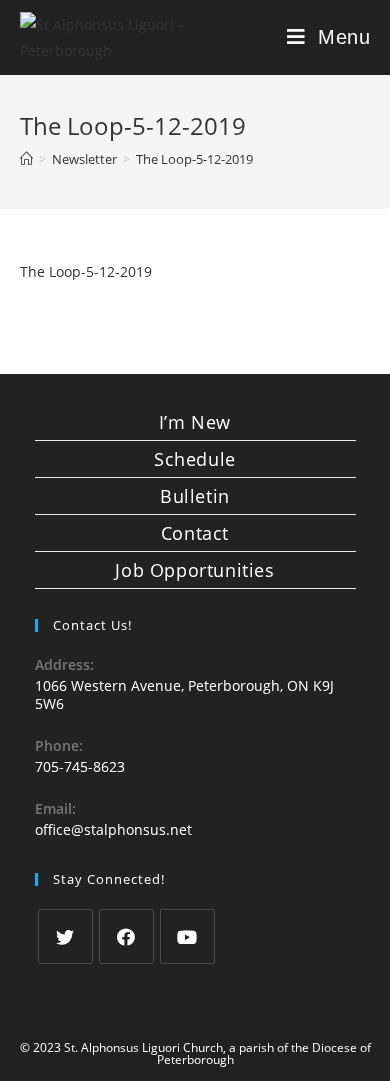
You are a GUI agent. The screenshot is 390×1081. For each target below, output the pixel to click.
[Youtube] (187, 936)
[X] (65, 936)
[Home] (26, 159)
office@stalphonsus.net (113, 829)
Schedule (195, 459)
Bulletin (195, 496)
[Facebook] (126, 936)
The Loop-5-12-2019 (86, 271)
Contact (195, 533)
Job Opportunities (194, 570)
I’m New (195, 422)
